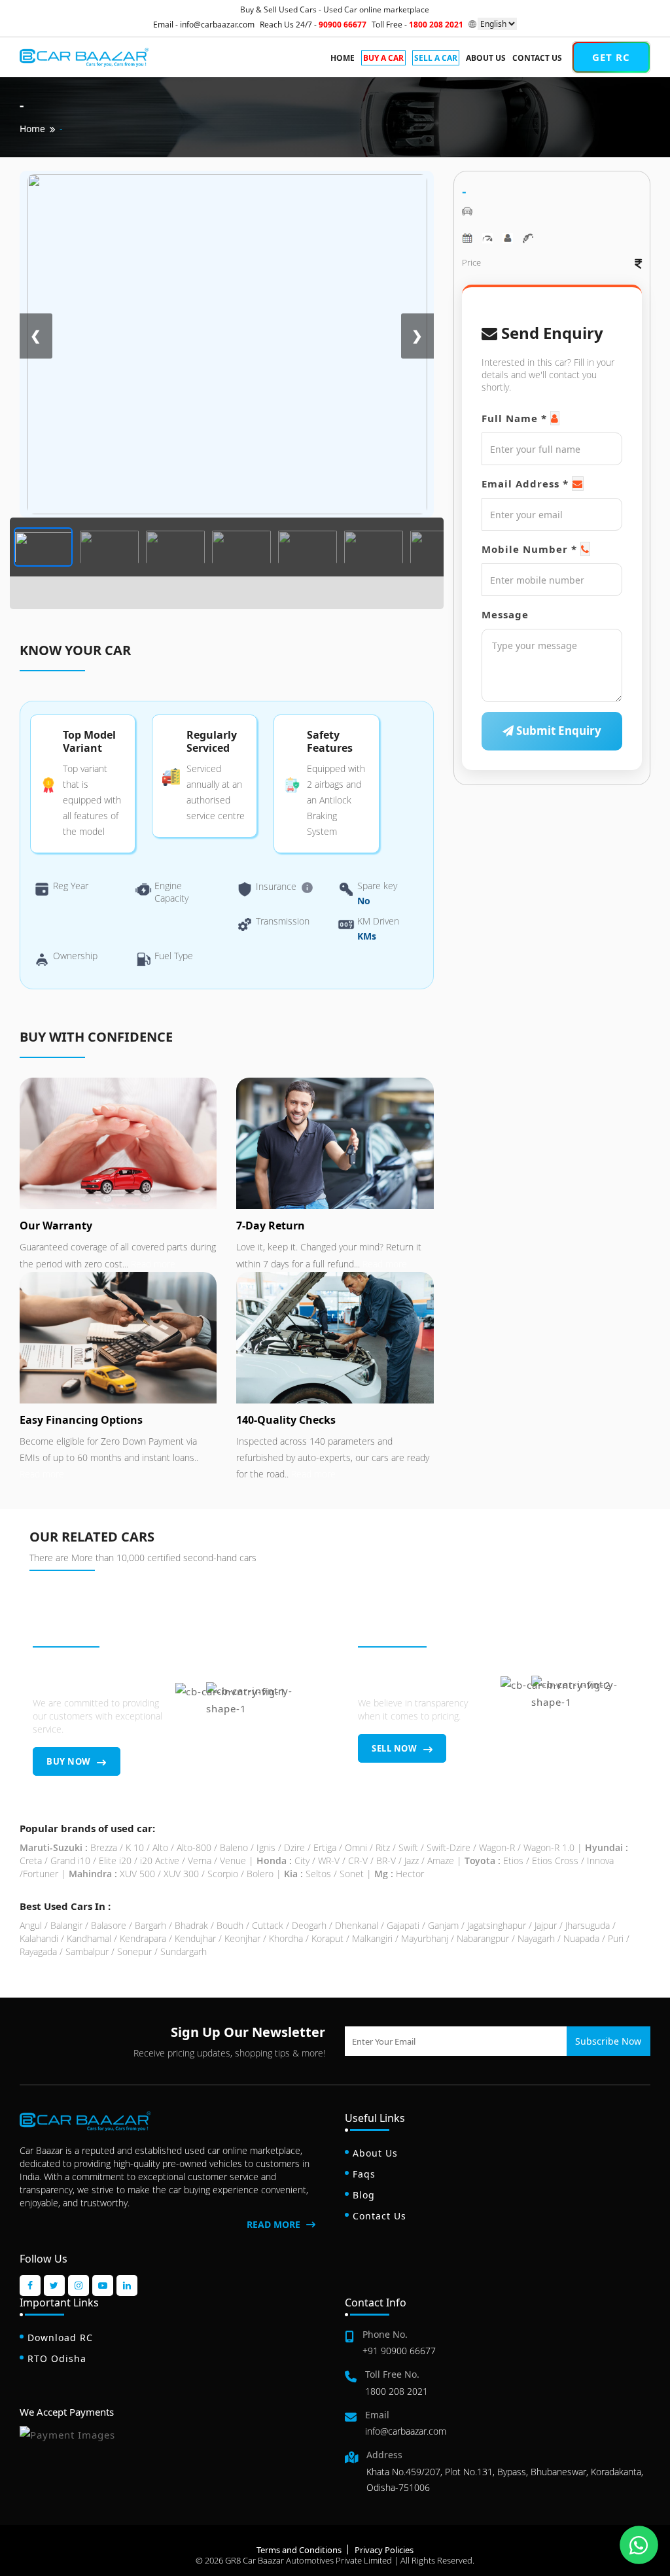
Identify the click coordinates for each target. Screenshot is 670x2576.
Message (505, 614)
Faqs (364, 2174)
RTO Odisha (57, 2358)
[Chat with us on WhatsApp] (639, 2545)
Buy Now (70, 1761)
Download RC (60, 2338)
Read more (152, 1264)
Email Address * (525, 484)
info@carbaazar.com (406, 2431)
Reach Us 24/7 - (313, 25)
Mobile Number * (529, 549)
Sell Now (396, 1748)
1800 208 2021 (397, 2391)
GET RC (611, 57)
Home (343, 58)
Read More (275, 2224)
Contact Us (537, 58)
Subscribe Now (608, 2041)
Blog (364, 2195)
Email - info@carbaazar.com (204, 25)
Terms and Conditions (299, 2550)
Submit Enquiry (557, 731)
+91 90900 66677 (399, 2351)
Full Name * (514, 418)
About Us (486, 58)
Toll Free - (417, 25)
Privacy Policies (384, 2550)
